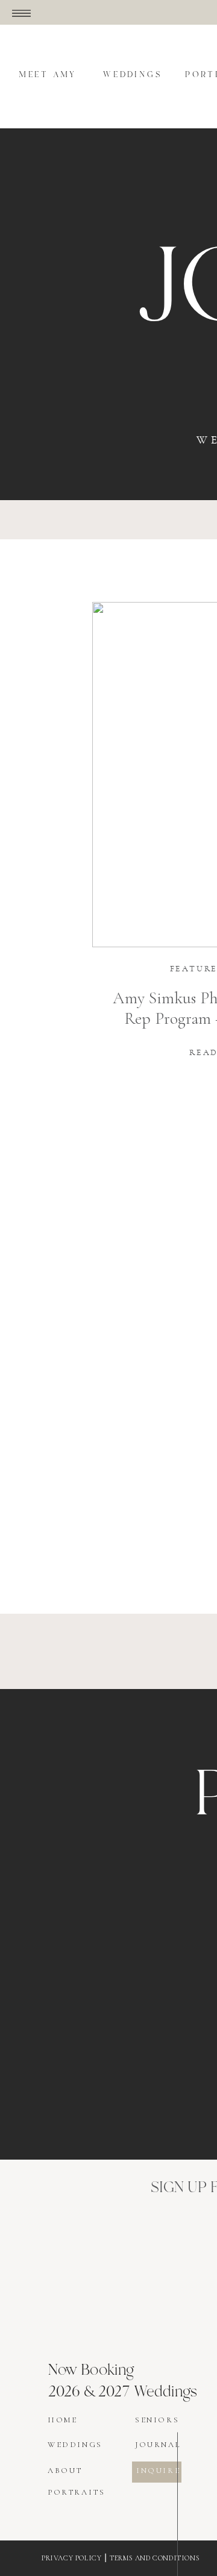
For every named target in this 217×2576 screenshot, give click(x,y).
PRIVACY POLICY (71, 2558)
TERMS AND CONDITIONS (155, 2558)
